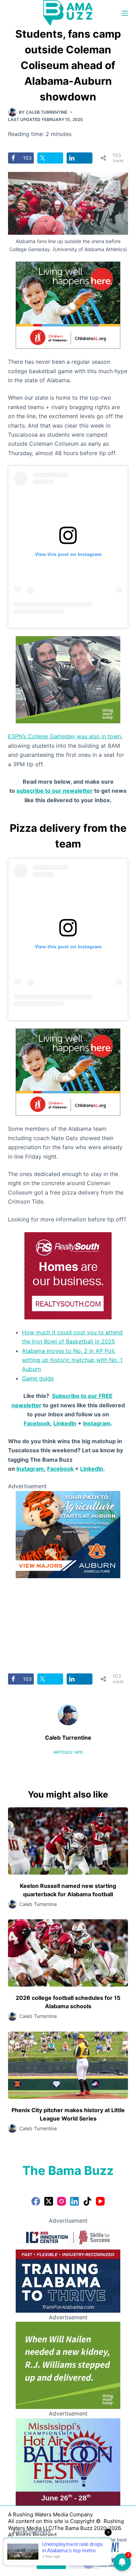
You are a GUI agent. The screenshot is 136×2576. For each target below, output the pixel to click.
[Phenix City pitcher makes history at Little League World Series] (68, 2065)
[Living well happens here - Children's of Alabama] (68, 305)
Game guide (38, 1378)
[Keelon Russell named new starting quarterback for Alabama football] (68, 1841)
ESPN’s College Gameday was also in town (65, 736)
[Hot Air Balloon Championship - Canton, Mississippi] (68, 2461)
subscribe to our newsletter (55, 791)
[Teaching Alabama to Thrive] (68, 2268)
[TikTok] (87, 2201)
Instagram (97, 1423)
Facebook (37, 1423)
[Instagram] (62, 2201)
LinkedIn (65, 1423)
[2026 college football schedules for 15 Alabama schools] (68, 1953)
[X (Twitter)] (49, 2201)
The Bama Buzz (68, 2170)
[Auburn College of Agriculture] (68, 1534)
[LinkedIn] (74, 2201)
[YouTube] (100, 2201)
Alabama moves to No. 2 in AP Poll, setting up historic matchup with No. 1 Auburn (72, 1360)
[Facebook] (36, 2201)
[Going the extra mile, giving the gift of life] (68, 679)
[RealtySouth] (68, 1275)
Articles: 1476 (68, 1752)
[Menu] (125, 13)
